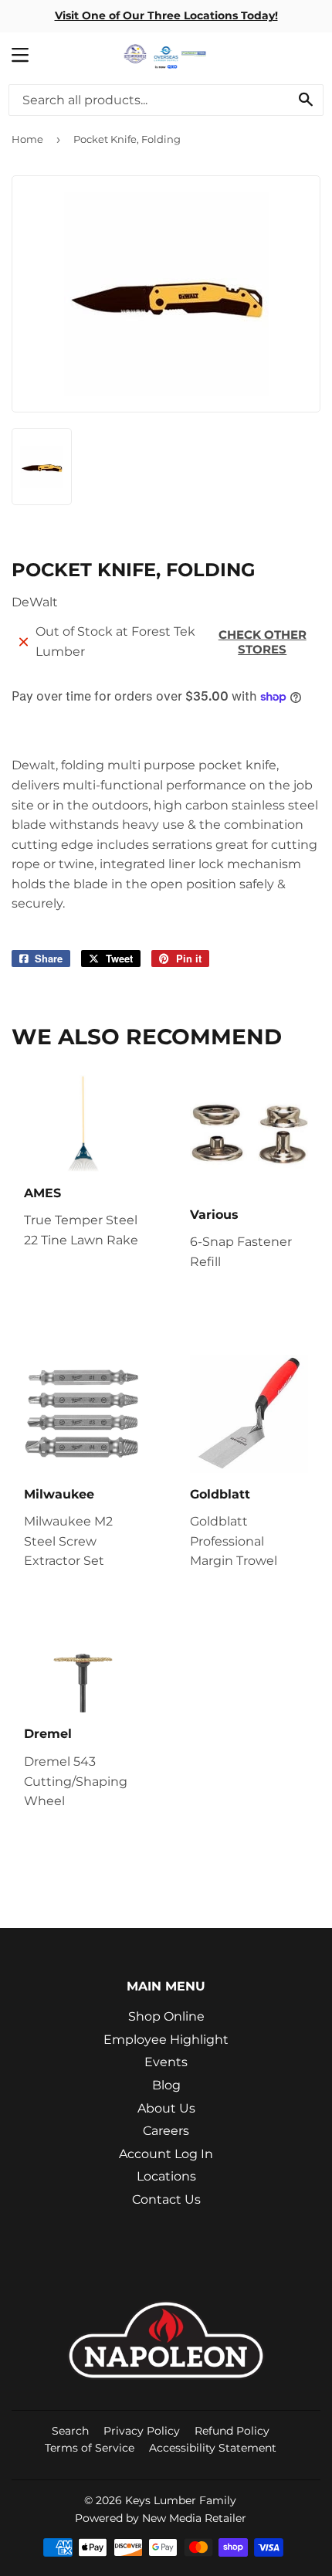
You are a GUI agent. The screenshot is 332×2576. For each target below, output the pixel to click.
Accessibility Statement (213, 2448)
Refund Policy (232, 2431)
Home (27, 139)
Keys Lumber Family (181, 2500)
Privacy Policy (142, 2431)
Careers (166, 2131)
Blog (166, 2085)
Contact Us (166, 2199)
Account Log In (166, 2154)
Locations (166, 2176)
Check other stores (263, 642)
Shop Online (166, 2016)
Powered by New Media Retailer (161, 2518)
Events (166, 2062)
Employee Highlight (166, 2040)
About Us (166, 2108)
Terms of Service (90, 2448)
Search (70, 2431)
